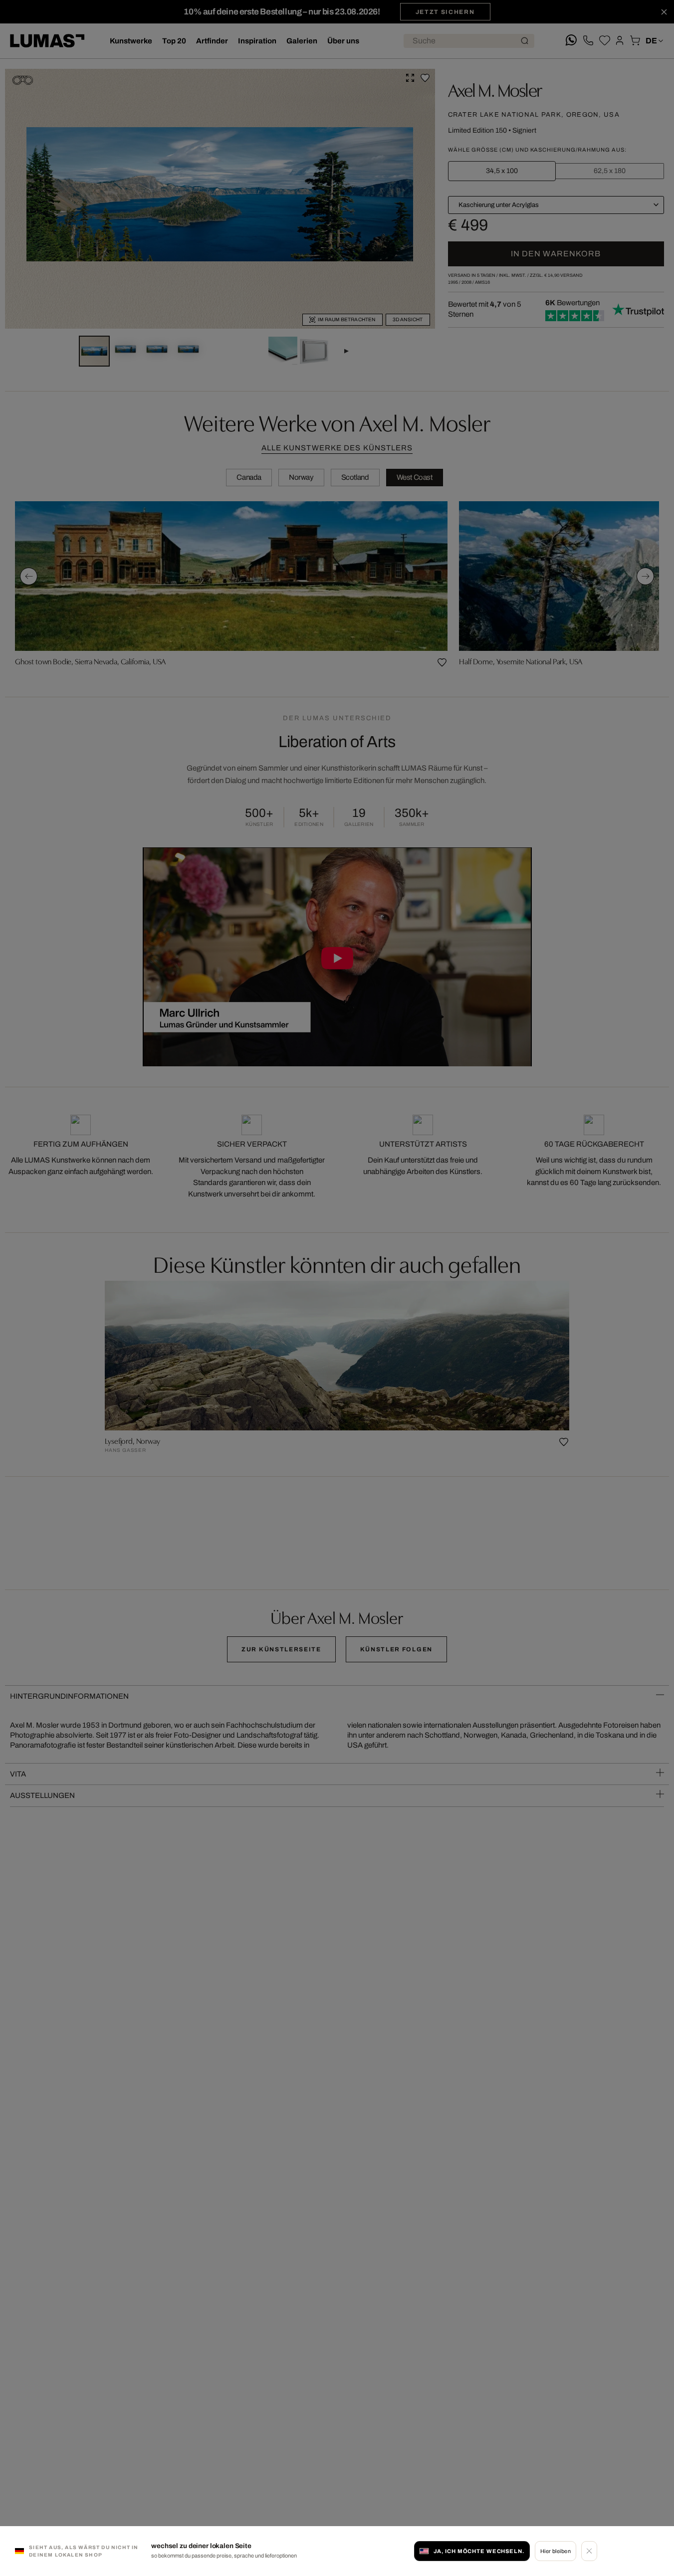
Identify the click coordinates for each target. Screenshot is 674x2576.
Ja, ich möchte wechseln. (479, 2551)
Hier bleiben (556, 2551)
